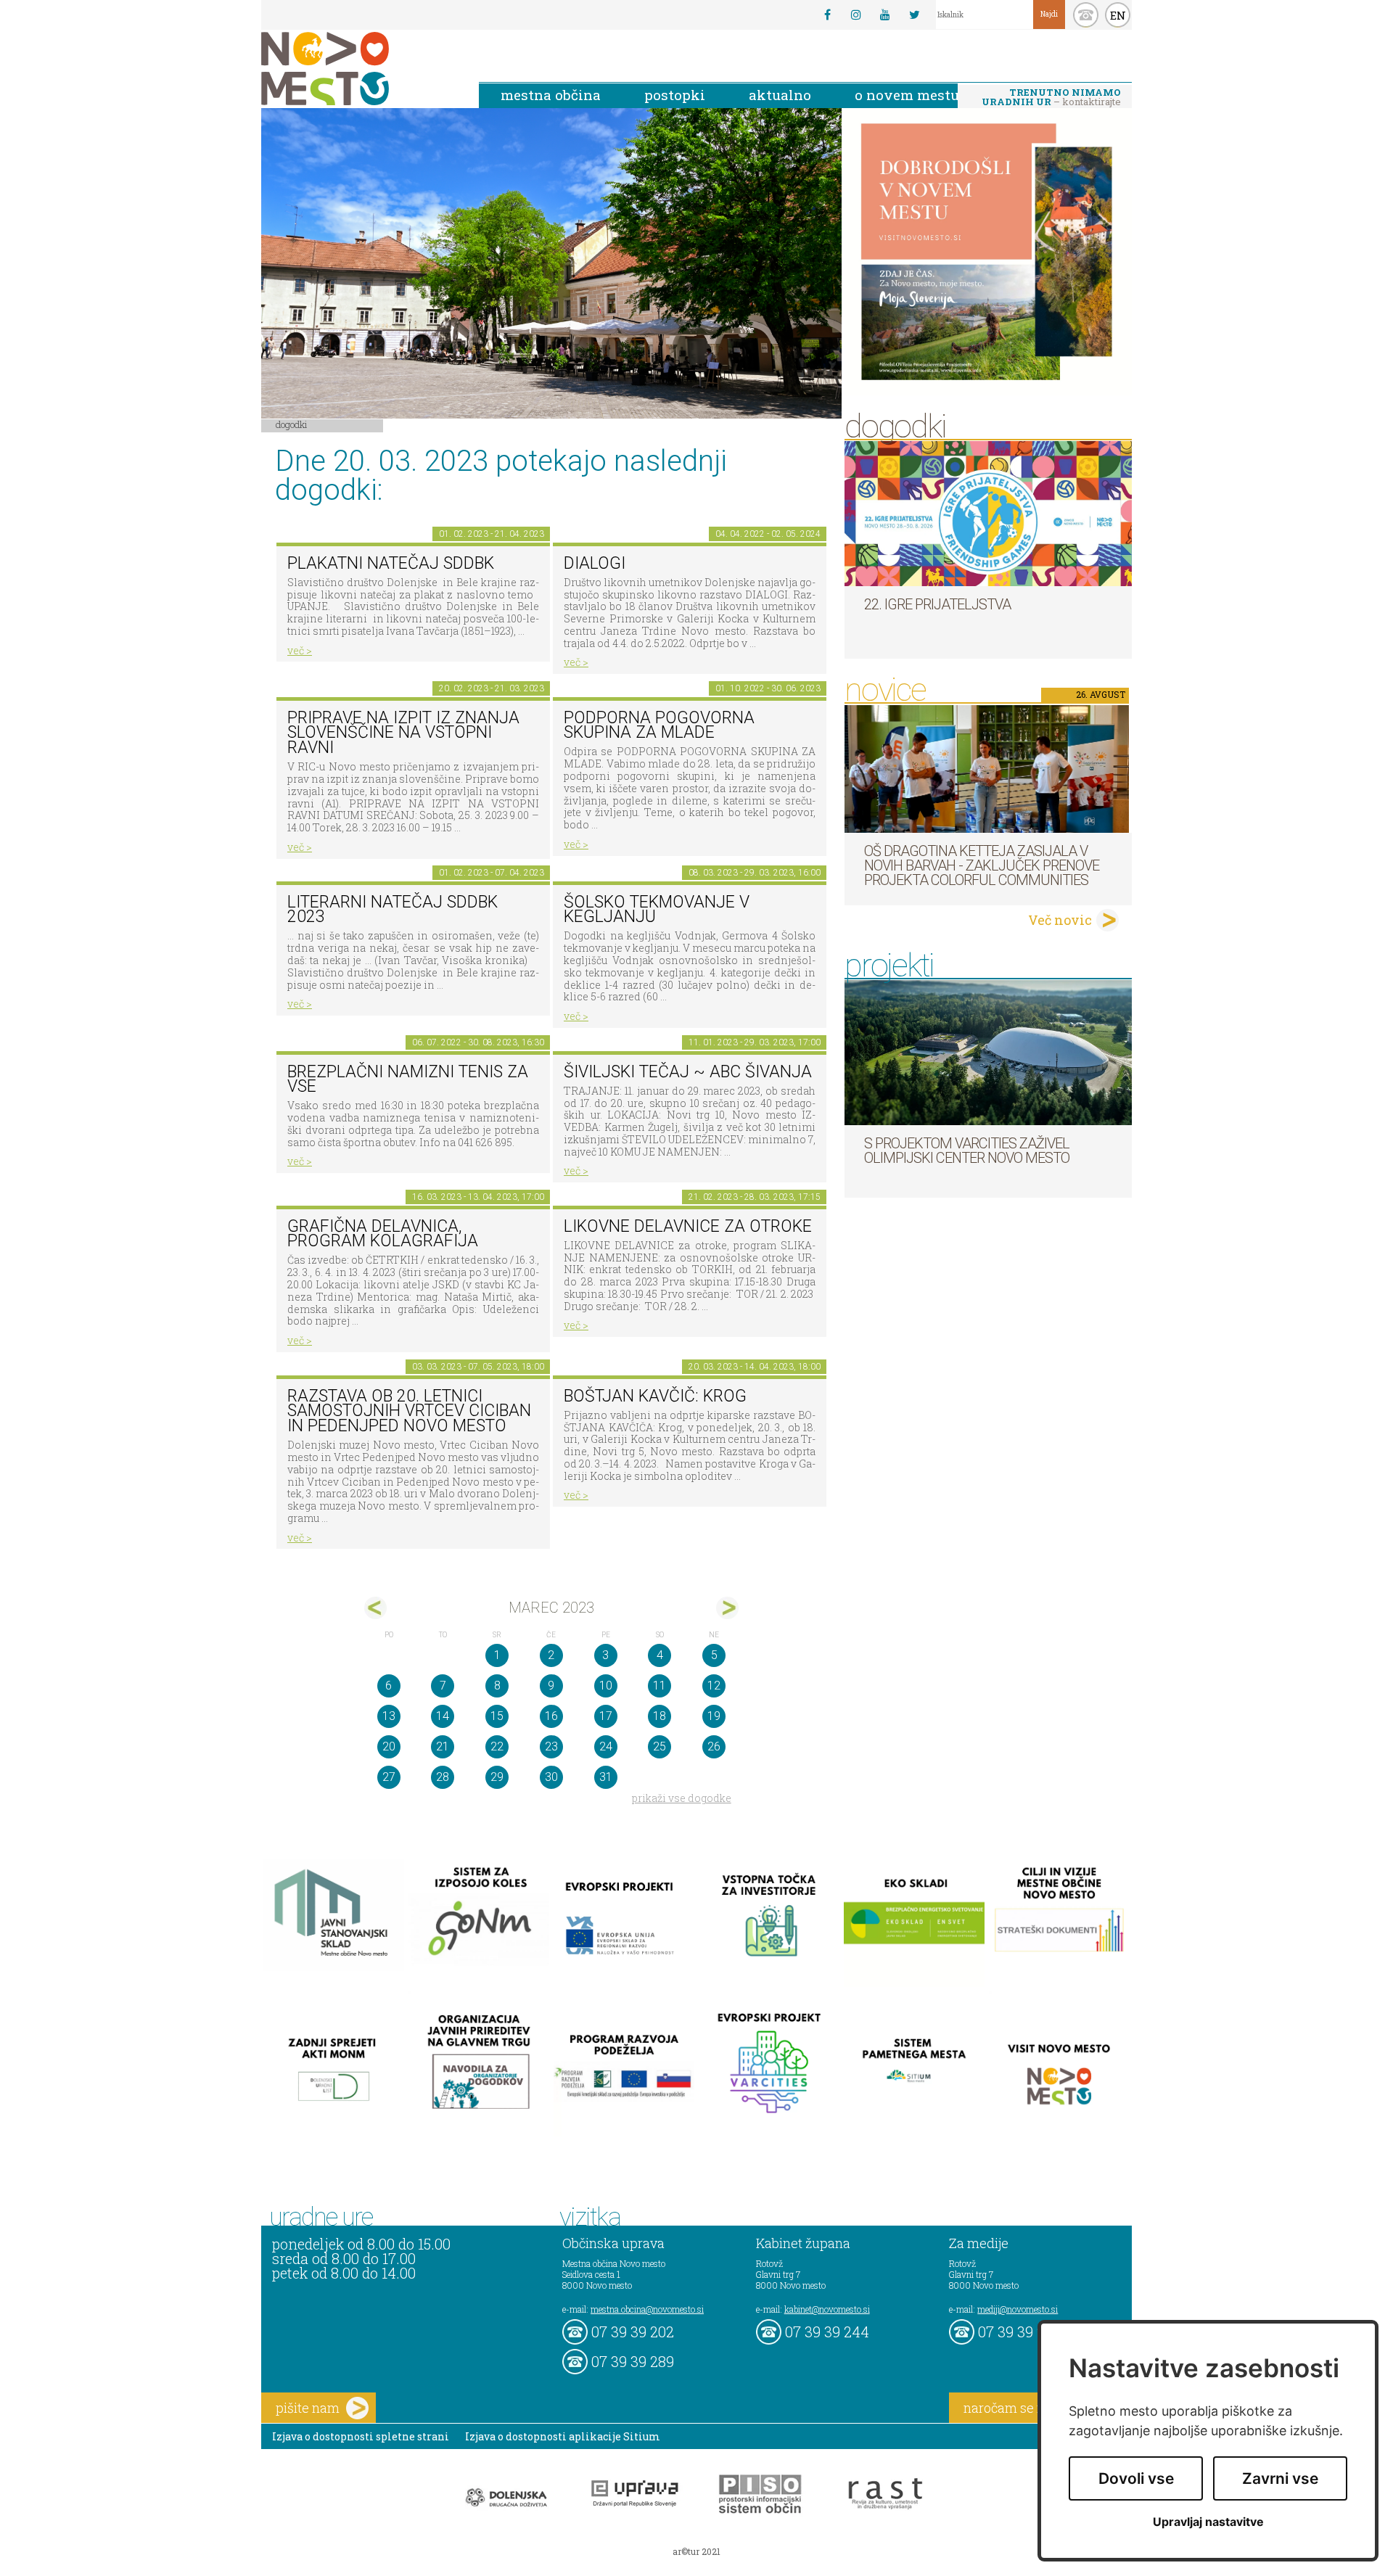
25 (659, 1746)
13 (389, 1716)
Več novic (1060, 920)
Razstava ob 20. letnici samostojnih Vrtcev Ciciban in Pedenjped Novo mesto (409, 1411)
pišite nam (308, 2408)
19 (714, 1716)
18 (659, 1716)
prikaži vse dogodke (682, 1798)
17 (606, 1716)
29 (497, 1777)
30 (551, 1777)
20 (389, 1746)
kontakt (1086, 15)
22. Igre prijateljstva (937, 604)
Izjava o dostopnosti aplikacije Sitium (563, 2436)
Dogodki (292, 424)
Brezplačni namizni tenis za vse (408, 1079)
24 (606, 1746)
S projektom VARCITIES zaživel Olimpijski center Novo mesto (967, 1151)
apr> (727, 1608)
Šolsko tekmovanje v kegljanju (657, 910)
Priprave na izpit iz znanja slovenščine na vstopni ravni (403, 733)
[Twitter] (914, 15)
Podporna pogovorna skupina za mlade (659, 725)
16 (551, 1716)
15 (497, 1716)
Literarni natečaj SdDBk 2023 (393, 910)
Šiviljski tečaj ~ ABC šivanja (688, 1072)
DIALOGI (595, 563)
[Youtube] (885, 15)
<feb (375, 1608)
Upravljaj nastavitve (1208, 2522)
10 (606, 1686)
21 (443, 1746)
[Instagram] (856, 15)
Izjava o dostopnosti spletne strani (361, 2436)
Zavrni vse (1280, 2478)
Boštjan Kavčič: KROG (655, 1396)
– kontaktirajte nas (1051, 98)
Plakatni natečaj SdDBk (391, 563)
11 (659, 1686)
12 (714, 1686)
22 (497, 1746)
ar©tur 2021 (696, 2551)
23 (551, 1746)
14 (443, 1716)
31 (606, 1777)
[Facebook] (827, 15)
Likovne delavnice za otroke (688, 1226)
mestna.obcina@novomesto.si (647, 2309)
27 (389, 1777)
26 (714, 1746)
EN (1118, 15)
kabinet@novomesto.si (827, 2309)
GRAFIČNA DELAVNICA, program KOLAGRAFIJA (383, 1234)
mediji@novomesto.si (1018, 2309)
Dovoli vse (1136, 2478)
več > (300, 650)
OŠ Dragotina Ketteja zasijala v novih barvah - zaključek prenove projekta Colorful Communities (982, 865)
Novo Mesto (359, 69)
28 (443, 1777)
